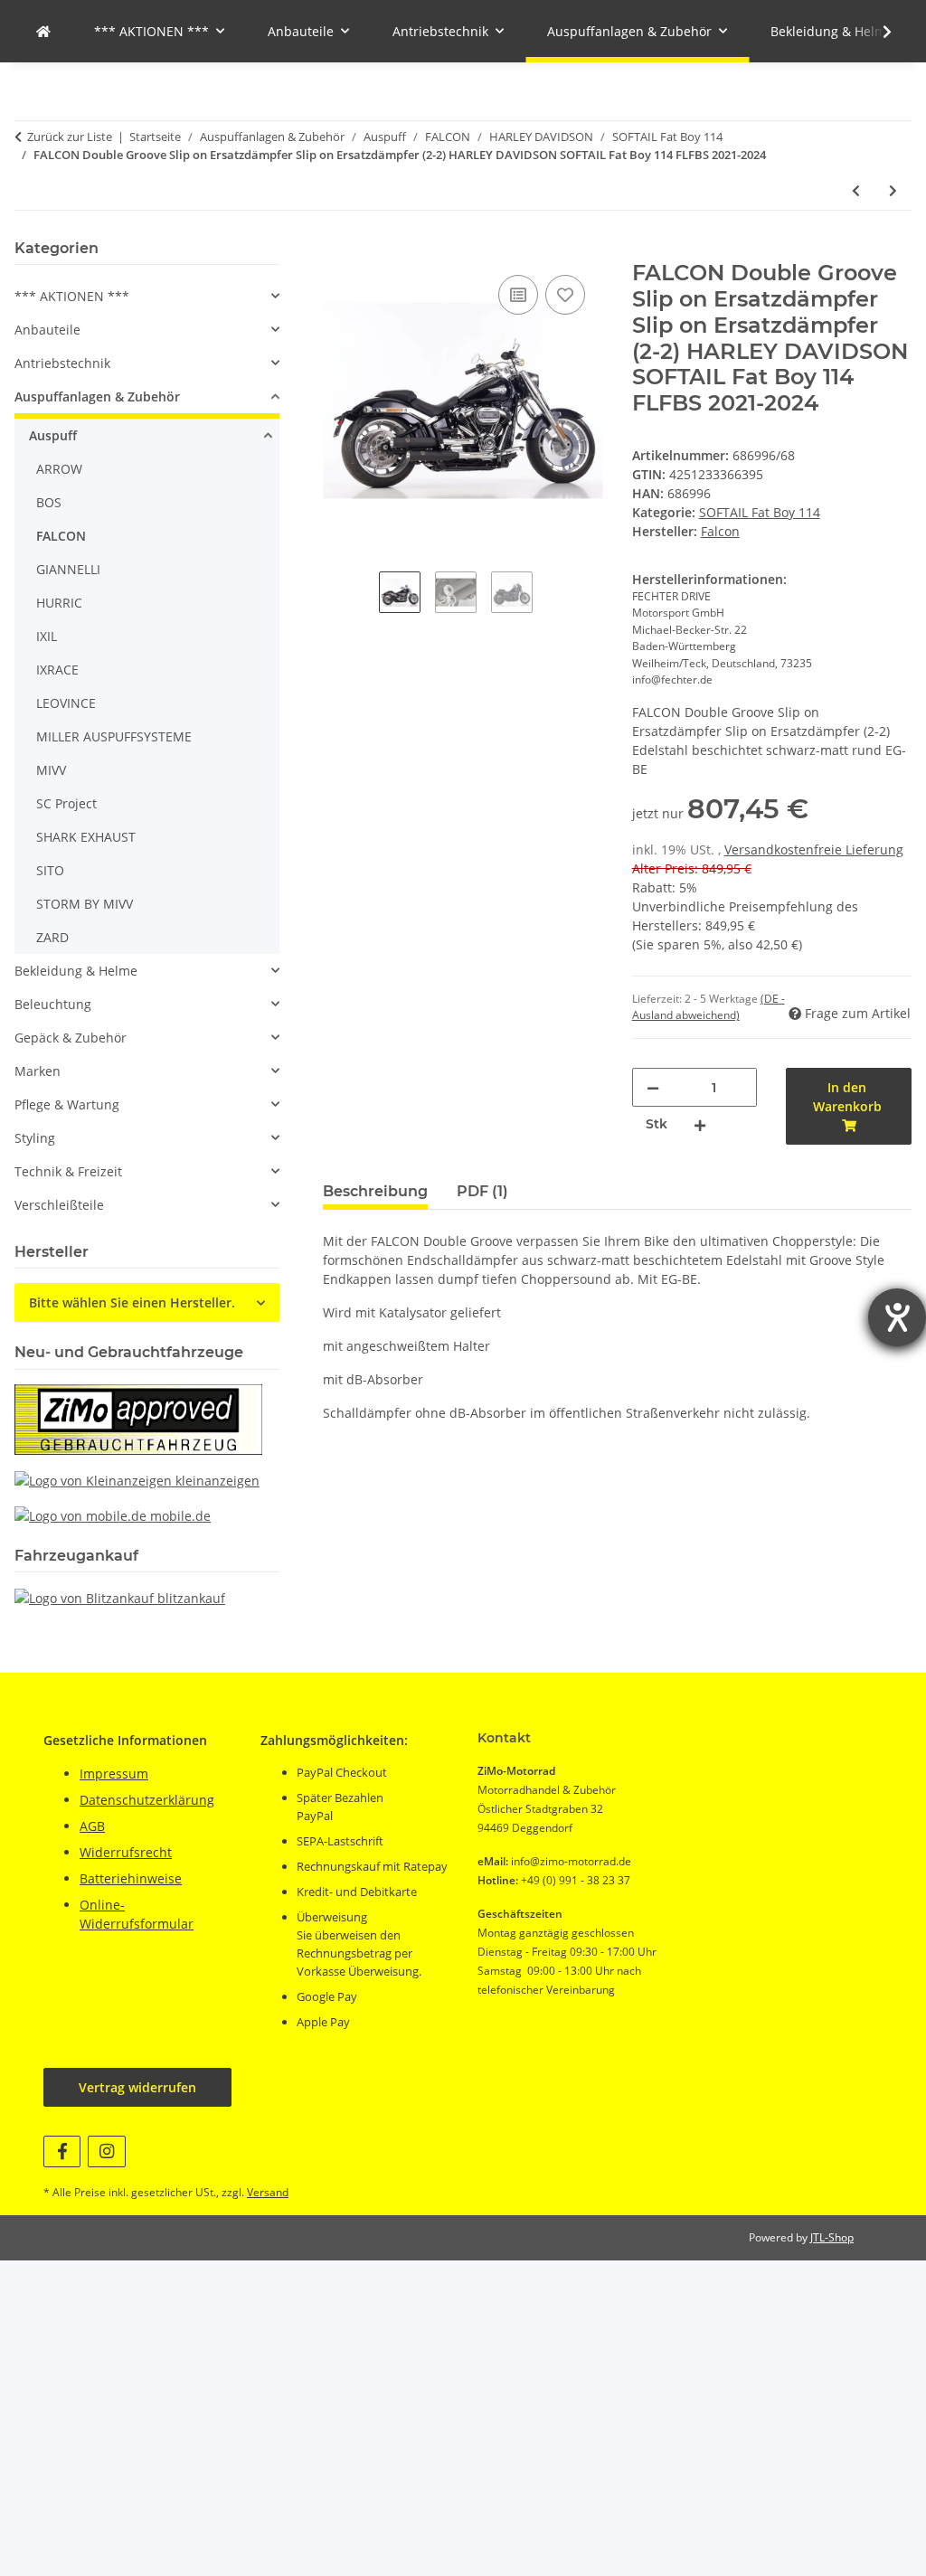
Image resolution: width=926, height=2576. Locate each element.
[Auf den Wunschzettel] (565, 295)
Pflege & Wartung (67, 1104)
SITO (50, 870)
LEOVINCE (66, 703)
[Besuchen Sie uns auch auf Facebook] (62, 2151)
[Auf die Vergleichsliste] (518, 295)
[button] (875, 32)
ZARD (52, 937)
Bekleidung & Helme (76, 971)
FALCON (61, 536)
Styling (35, 1138)
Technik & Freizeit (68, 1171)
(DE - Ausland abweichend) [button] (709, 1007)
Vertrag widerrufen (137, 2087)
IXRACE (57, 670)
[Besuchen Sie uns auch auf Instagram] (106, 2151)
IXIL (47, 636)
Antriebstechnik (62, 363)
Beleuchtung (53, 1004)
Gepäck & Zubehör (71, 1038)
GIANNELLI (68, 569)
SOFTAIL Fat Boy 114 (760, 512)
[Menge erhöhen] (700, 1124)
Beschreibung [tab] (375, 1191)
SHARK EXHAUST (86, 837)
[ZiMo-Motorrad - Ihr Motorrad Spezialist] (43, 31)
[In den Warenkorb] (337, 250)
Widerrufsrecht (126, 1852)
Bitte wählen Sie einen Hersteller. (132, 1302)
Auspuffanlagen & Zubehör (97, 396)
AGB (92, 1826)
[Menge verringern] (653, 1087)
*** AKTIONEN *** (72, 296)
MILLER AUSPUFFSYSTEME (114, 736)
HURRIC (59, 603)
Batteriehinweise (131, 1878)
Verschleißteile (59, 1205)
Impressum (114, 1774)
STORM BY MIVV (85, 904)
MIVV (51, 770)
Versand (268, 2192)
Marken (38, 1071)
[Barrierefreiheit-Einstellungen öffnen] (897, 1317)
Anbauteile (47, 330)
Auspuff (53, 435)
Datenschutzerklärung (147, 1800)
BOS (49, 502)
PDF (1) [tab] (482, 1191)
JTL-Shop (832, 2237)
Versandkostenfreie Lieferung (814, 849)
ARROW (59, 469)
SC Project (66, 803)
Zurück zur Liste (70, 137)
